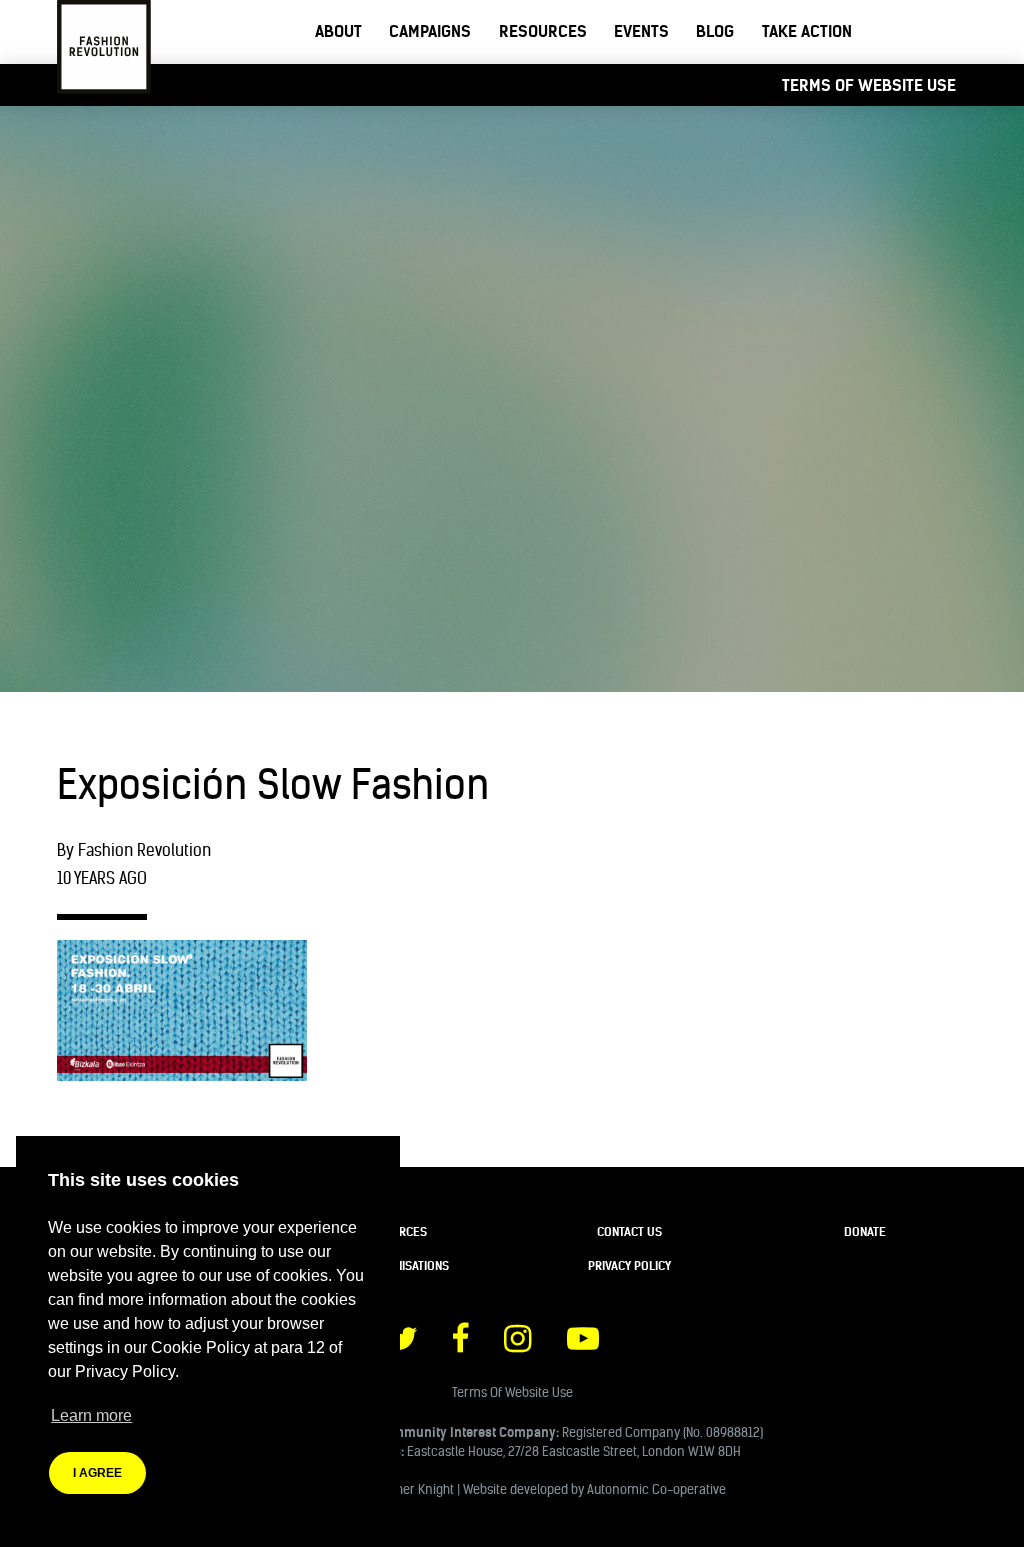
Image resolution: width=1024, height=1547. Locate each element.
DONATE (865, 1231)
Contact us (629, 1231)
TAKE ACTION (807, 31)
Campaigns (430, 31)
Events (641, 31)
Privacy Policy (629, 1265)
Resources (543, 31)
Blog (715, 31)
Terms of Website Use (869, 85)
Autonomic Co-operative (656, 1489)
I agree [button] (97, 1473)
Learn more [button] (91, 1415)
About (338, 31)
